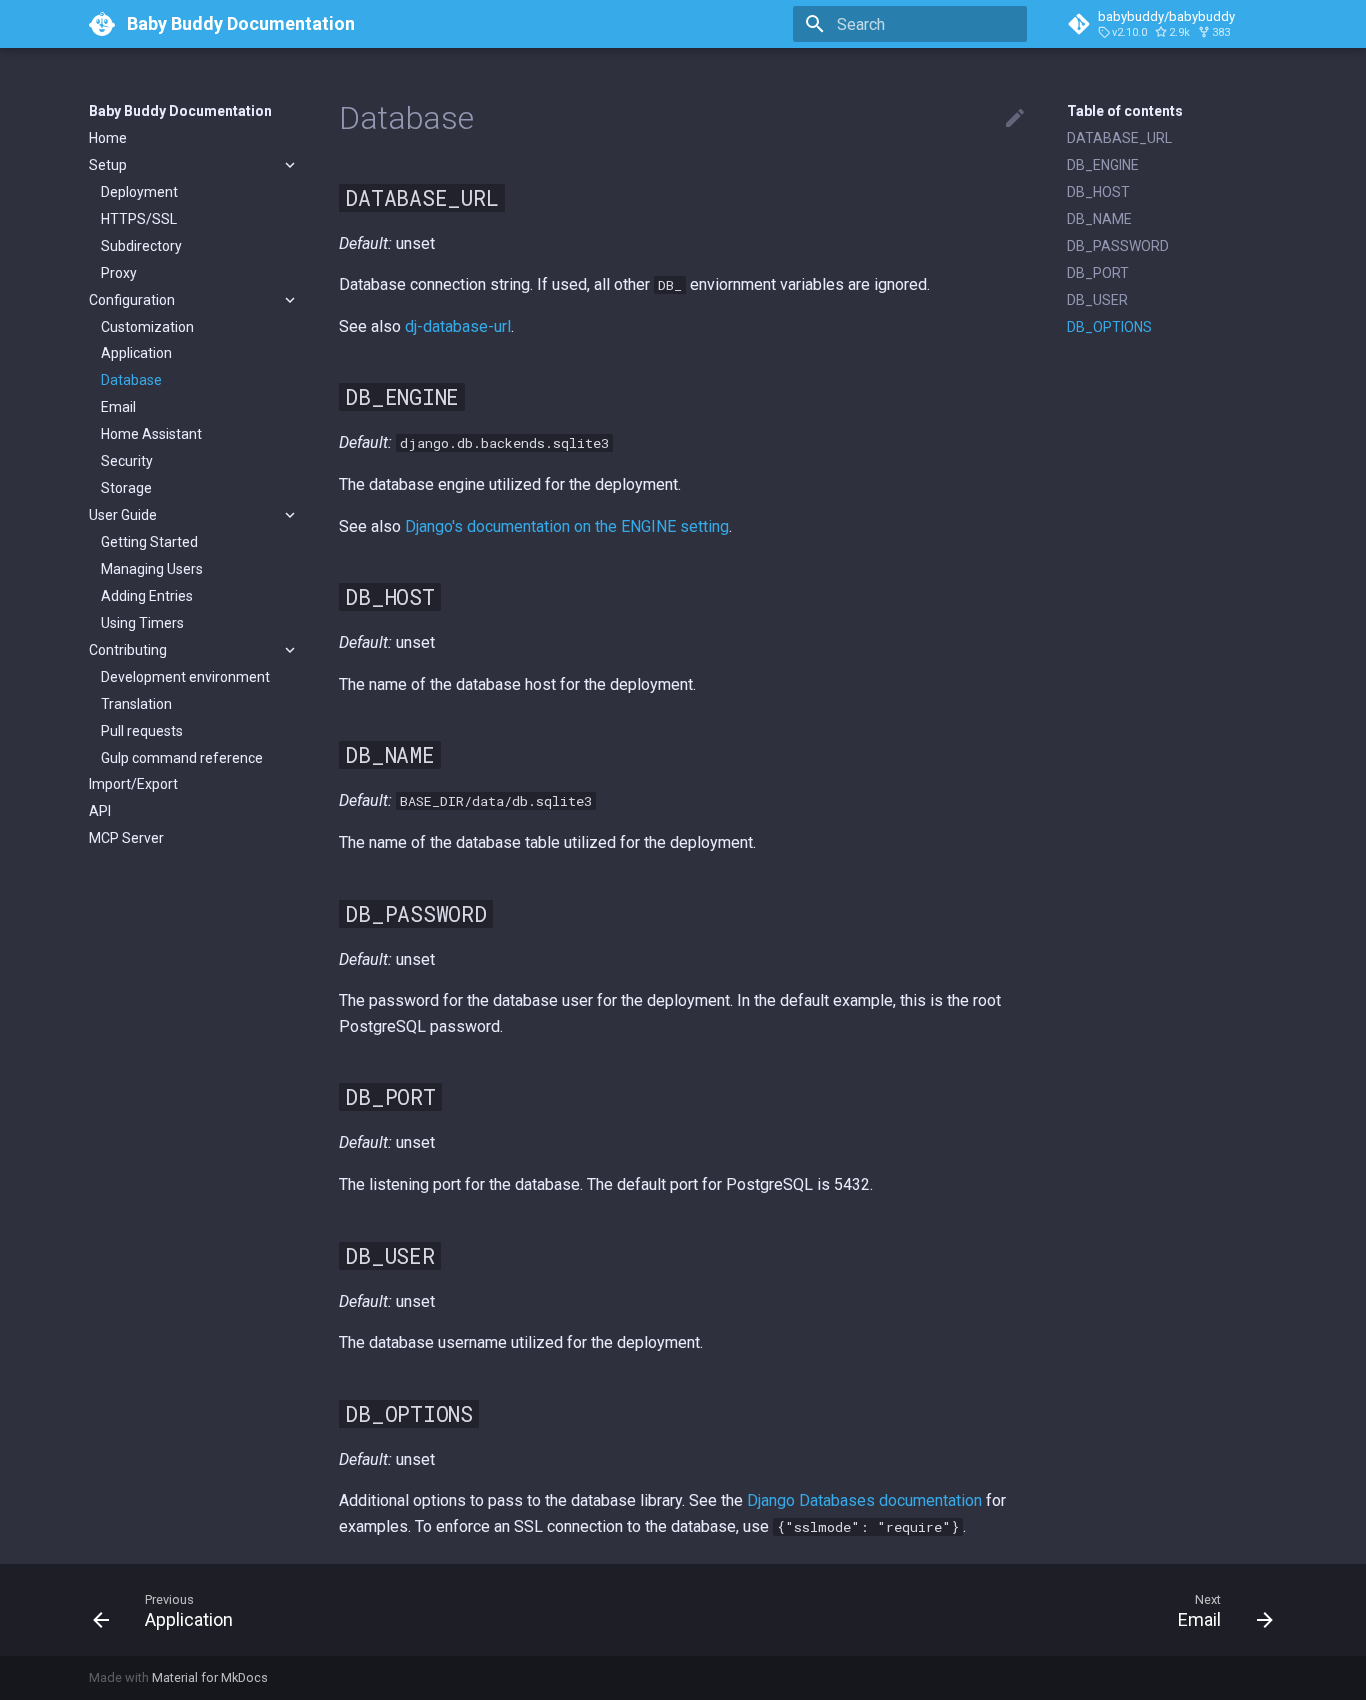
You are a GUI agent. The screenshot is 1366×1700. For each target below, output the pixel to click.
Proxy (119, 273)
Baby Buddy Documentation (180, 111)
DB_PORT (1098, 273)
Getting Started (149, 542)
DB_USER (1097, 300)
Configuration (132, 300)
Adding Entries (147, 596)
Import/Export (133, 784)
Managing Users (152, 569)
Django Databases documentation (864, 1500)
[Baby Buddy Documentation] (102, 24)
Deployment (139, 192)
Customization (147, 327)
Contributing (128, 650)
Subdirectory (141, 246)
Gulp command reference (182, 758)
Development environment (185, 677)
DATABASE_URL (1119, 138)
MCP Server (126, 838)
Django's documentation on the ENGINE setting (567, 526)
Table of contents (1125, 111)
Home (108, 138)
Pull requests (142, 731)
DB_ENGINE (1103, 165)
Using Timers (142, 623)
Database (131, 380)
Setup (108, 165)
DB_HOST (1098, 192)
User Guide (123, 515)
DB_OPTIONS (1109, 327)
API (100, 811)
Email (118, 407)
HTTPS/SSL (139, 219)
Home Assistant (151, 434)
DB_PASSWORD (1118, 246)
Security (127, 461)
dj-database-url (458, 326)
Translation (136, 704)
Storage (126, 488)
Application (136, 353)
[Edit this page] (1015, 119)
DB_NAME (1099, 219)
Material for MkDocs (210, 1677)
